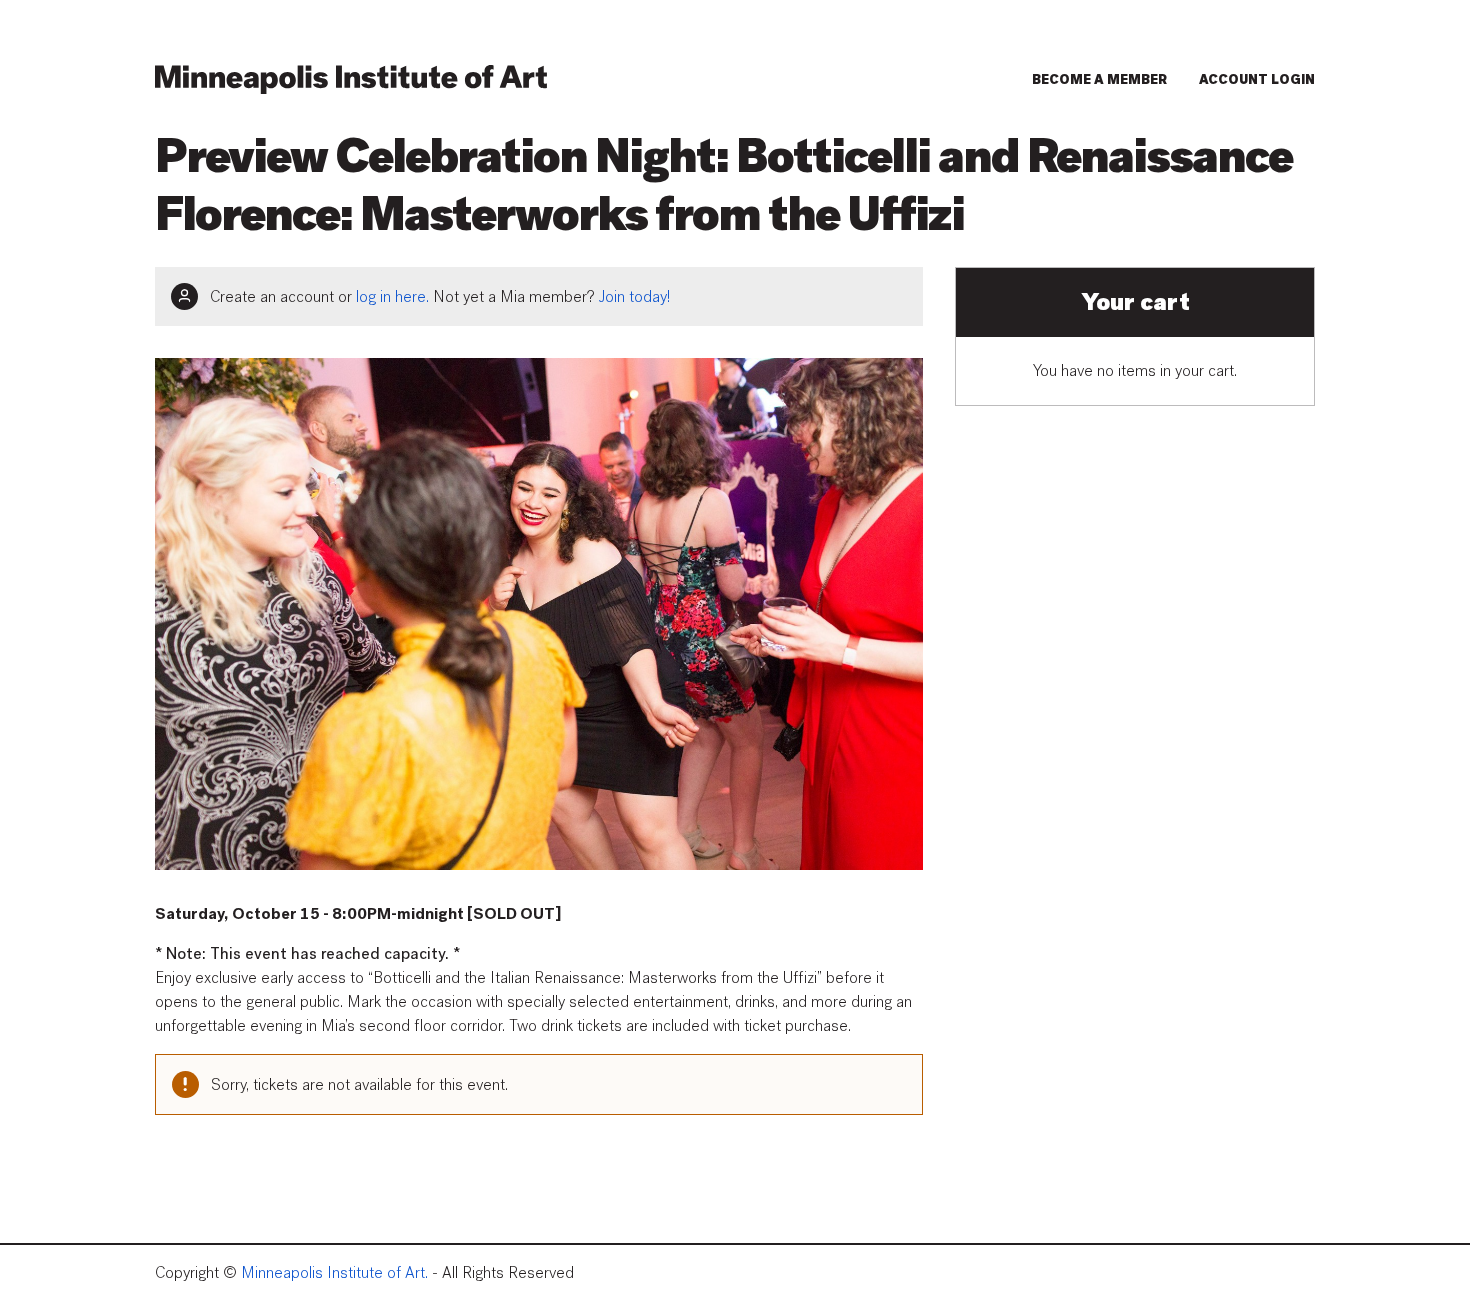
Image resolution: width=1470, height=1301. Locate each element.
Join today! (634, 297)
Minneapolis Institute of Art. (334, 1273)
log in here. (392, 297)
